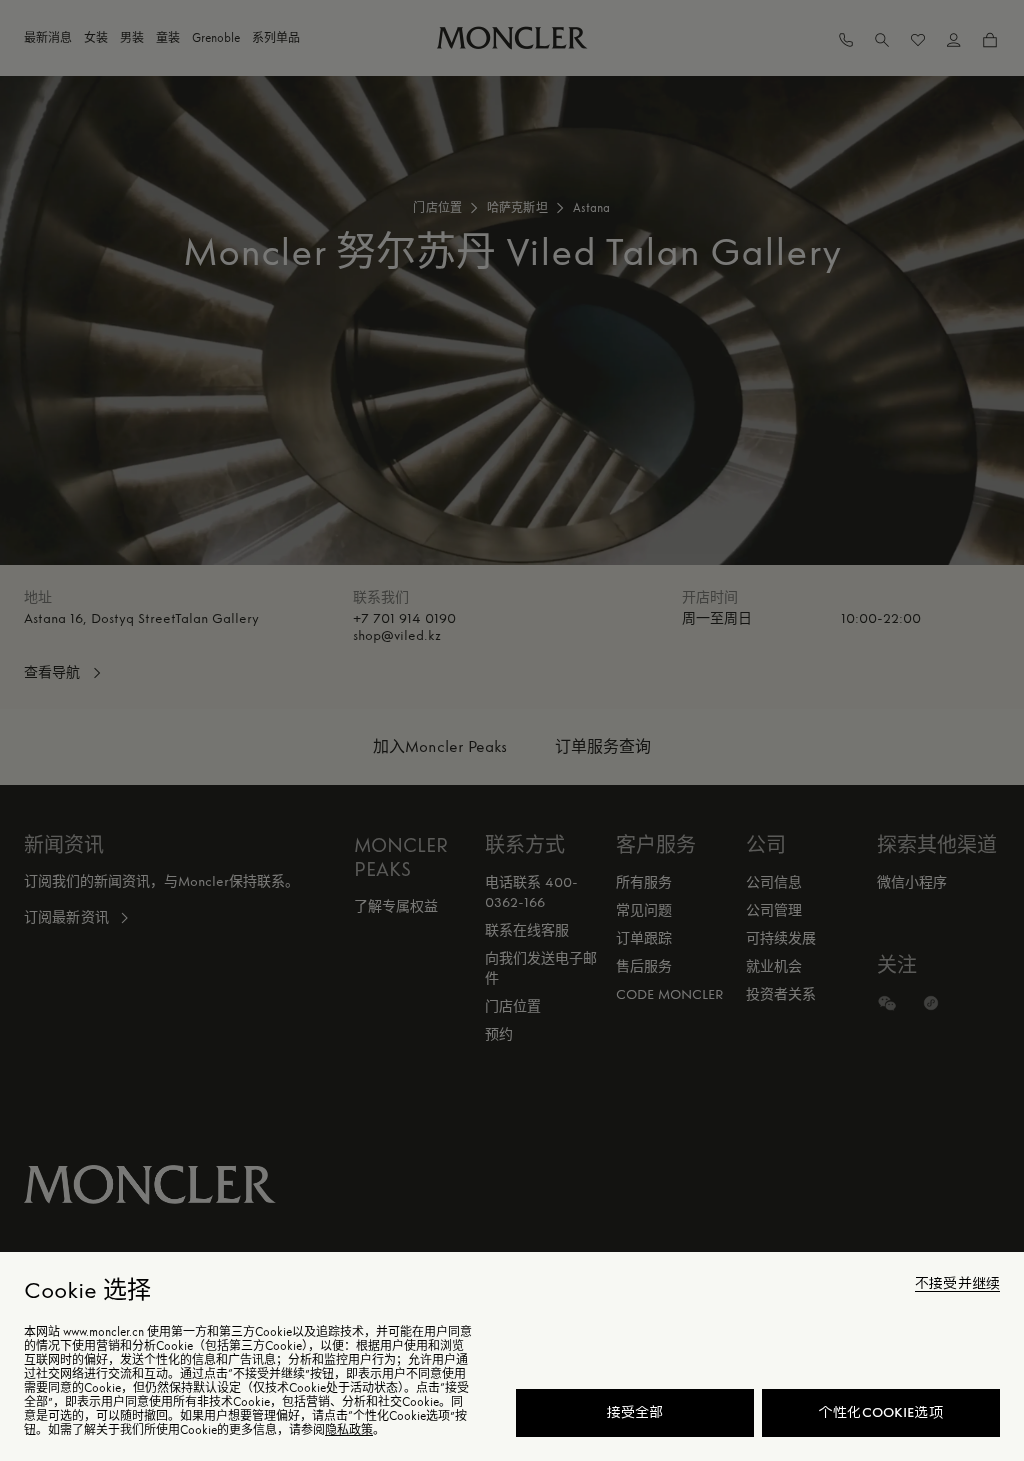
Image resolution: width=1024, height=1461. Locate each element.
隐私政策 (349, 1430)
